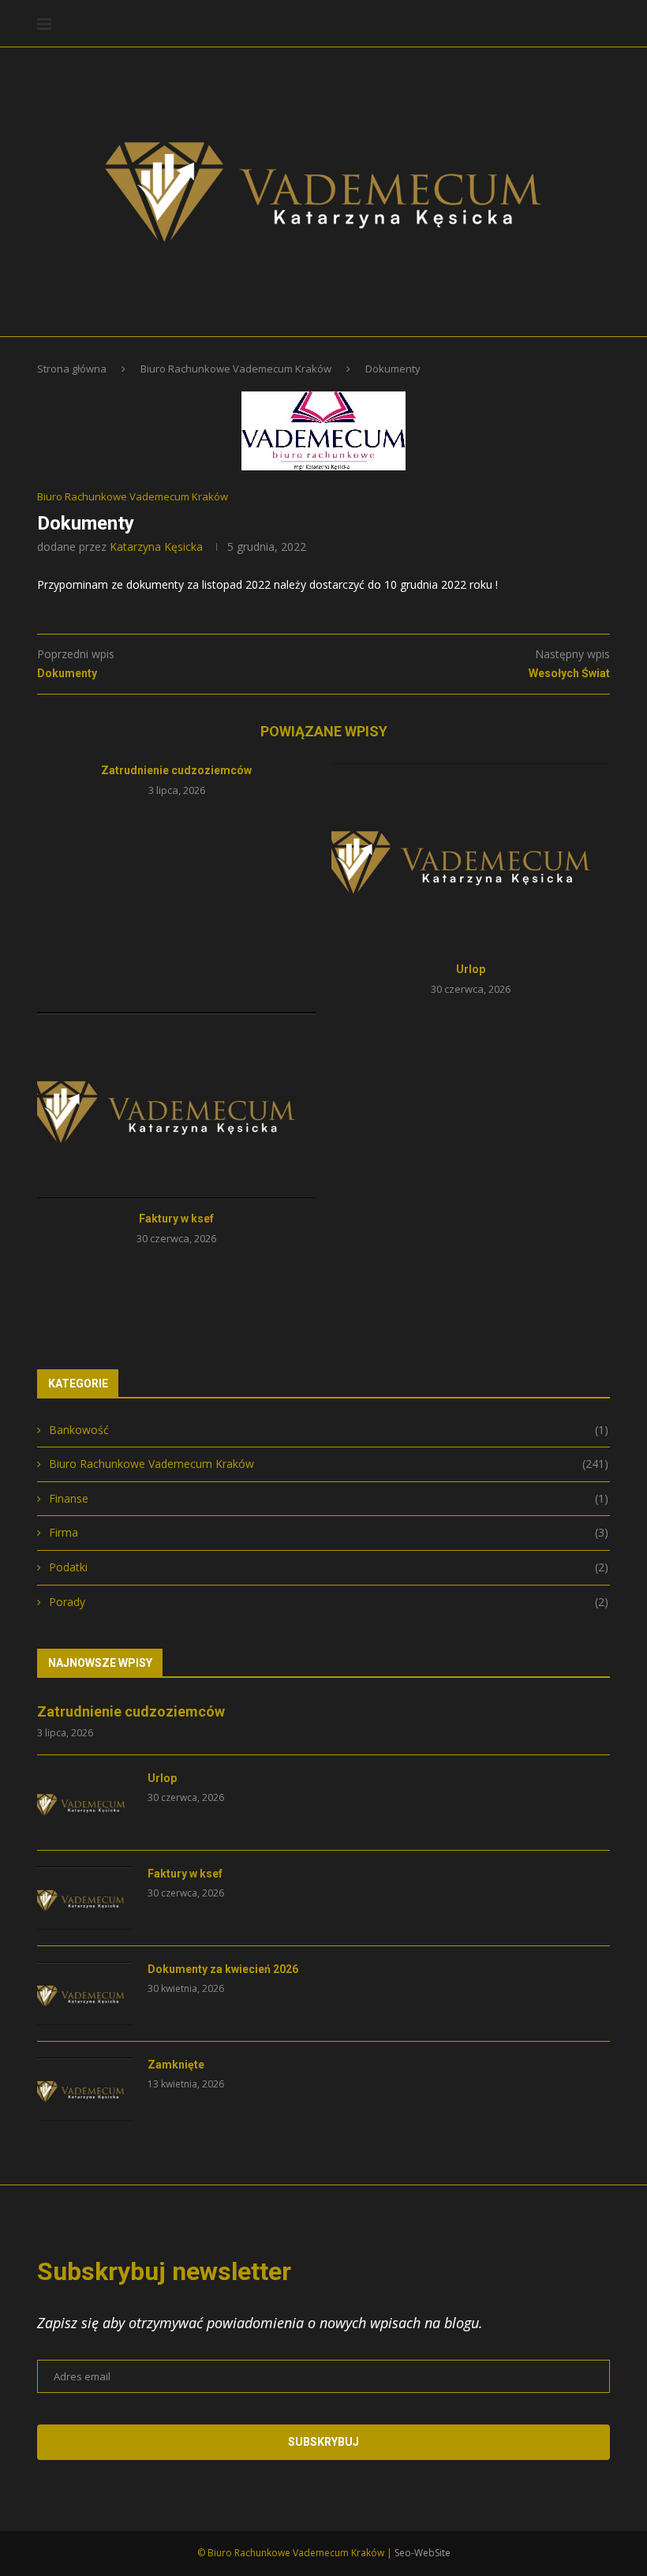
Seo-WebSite (423, 2553)
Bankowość (329, 1430)
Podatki (329, 1567)
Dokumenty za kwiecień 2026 (223, 1969)
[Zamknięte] (84, 2089)
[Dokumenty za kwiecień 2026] (84, 1994)
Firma (329, 1532)
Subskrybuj (323, 2442)
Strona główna (72, 369)
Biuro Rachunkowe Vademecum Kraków (236, 369)
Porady (329, 1602)
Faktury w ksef (176, 1219)
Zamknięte (176, 2065)
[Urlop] (471, 856)
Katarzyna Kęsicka (156, 547)
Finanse (329, 1498)
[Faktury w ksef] (176, 1105)
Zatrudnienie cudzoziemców (176, 770)
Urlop (471, 969)
